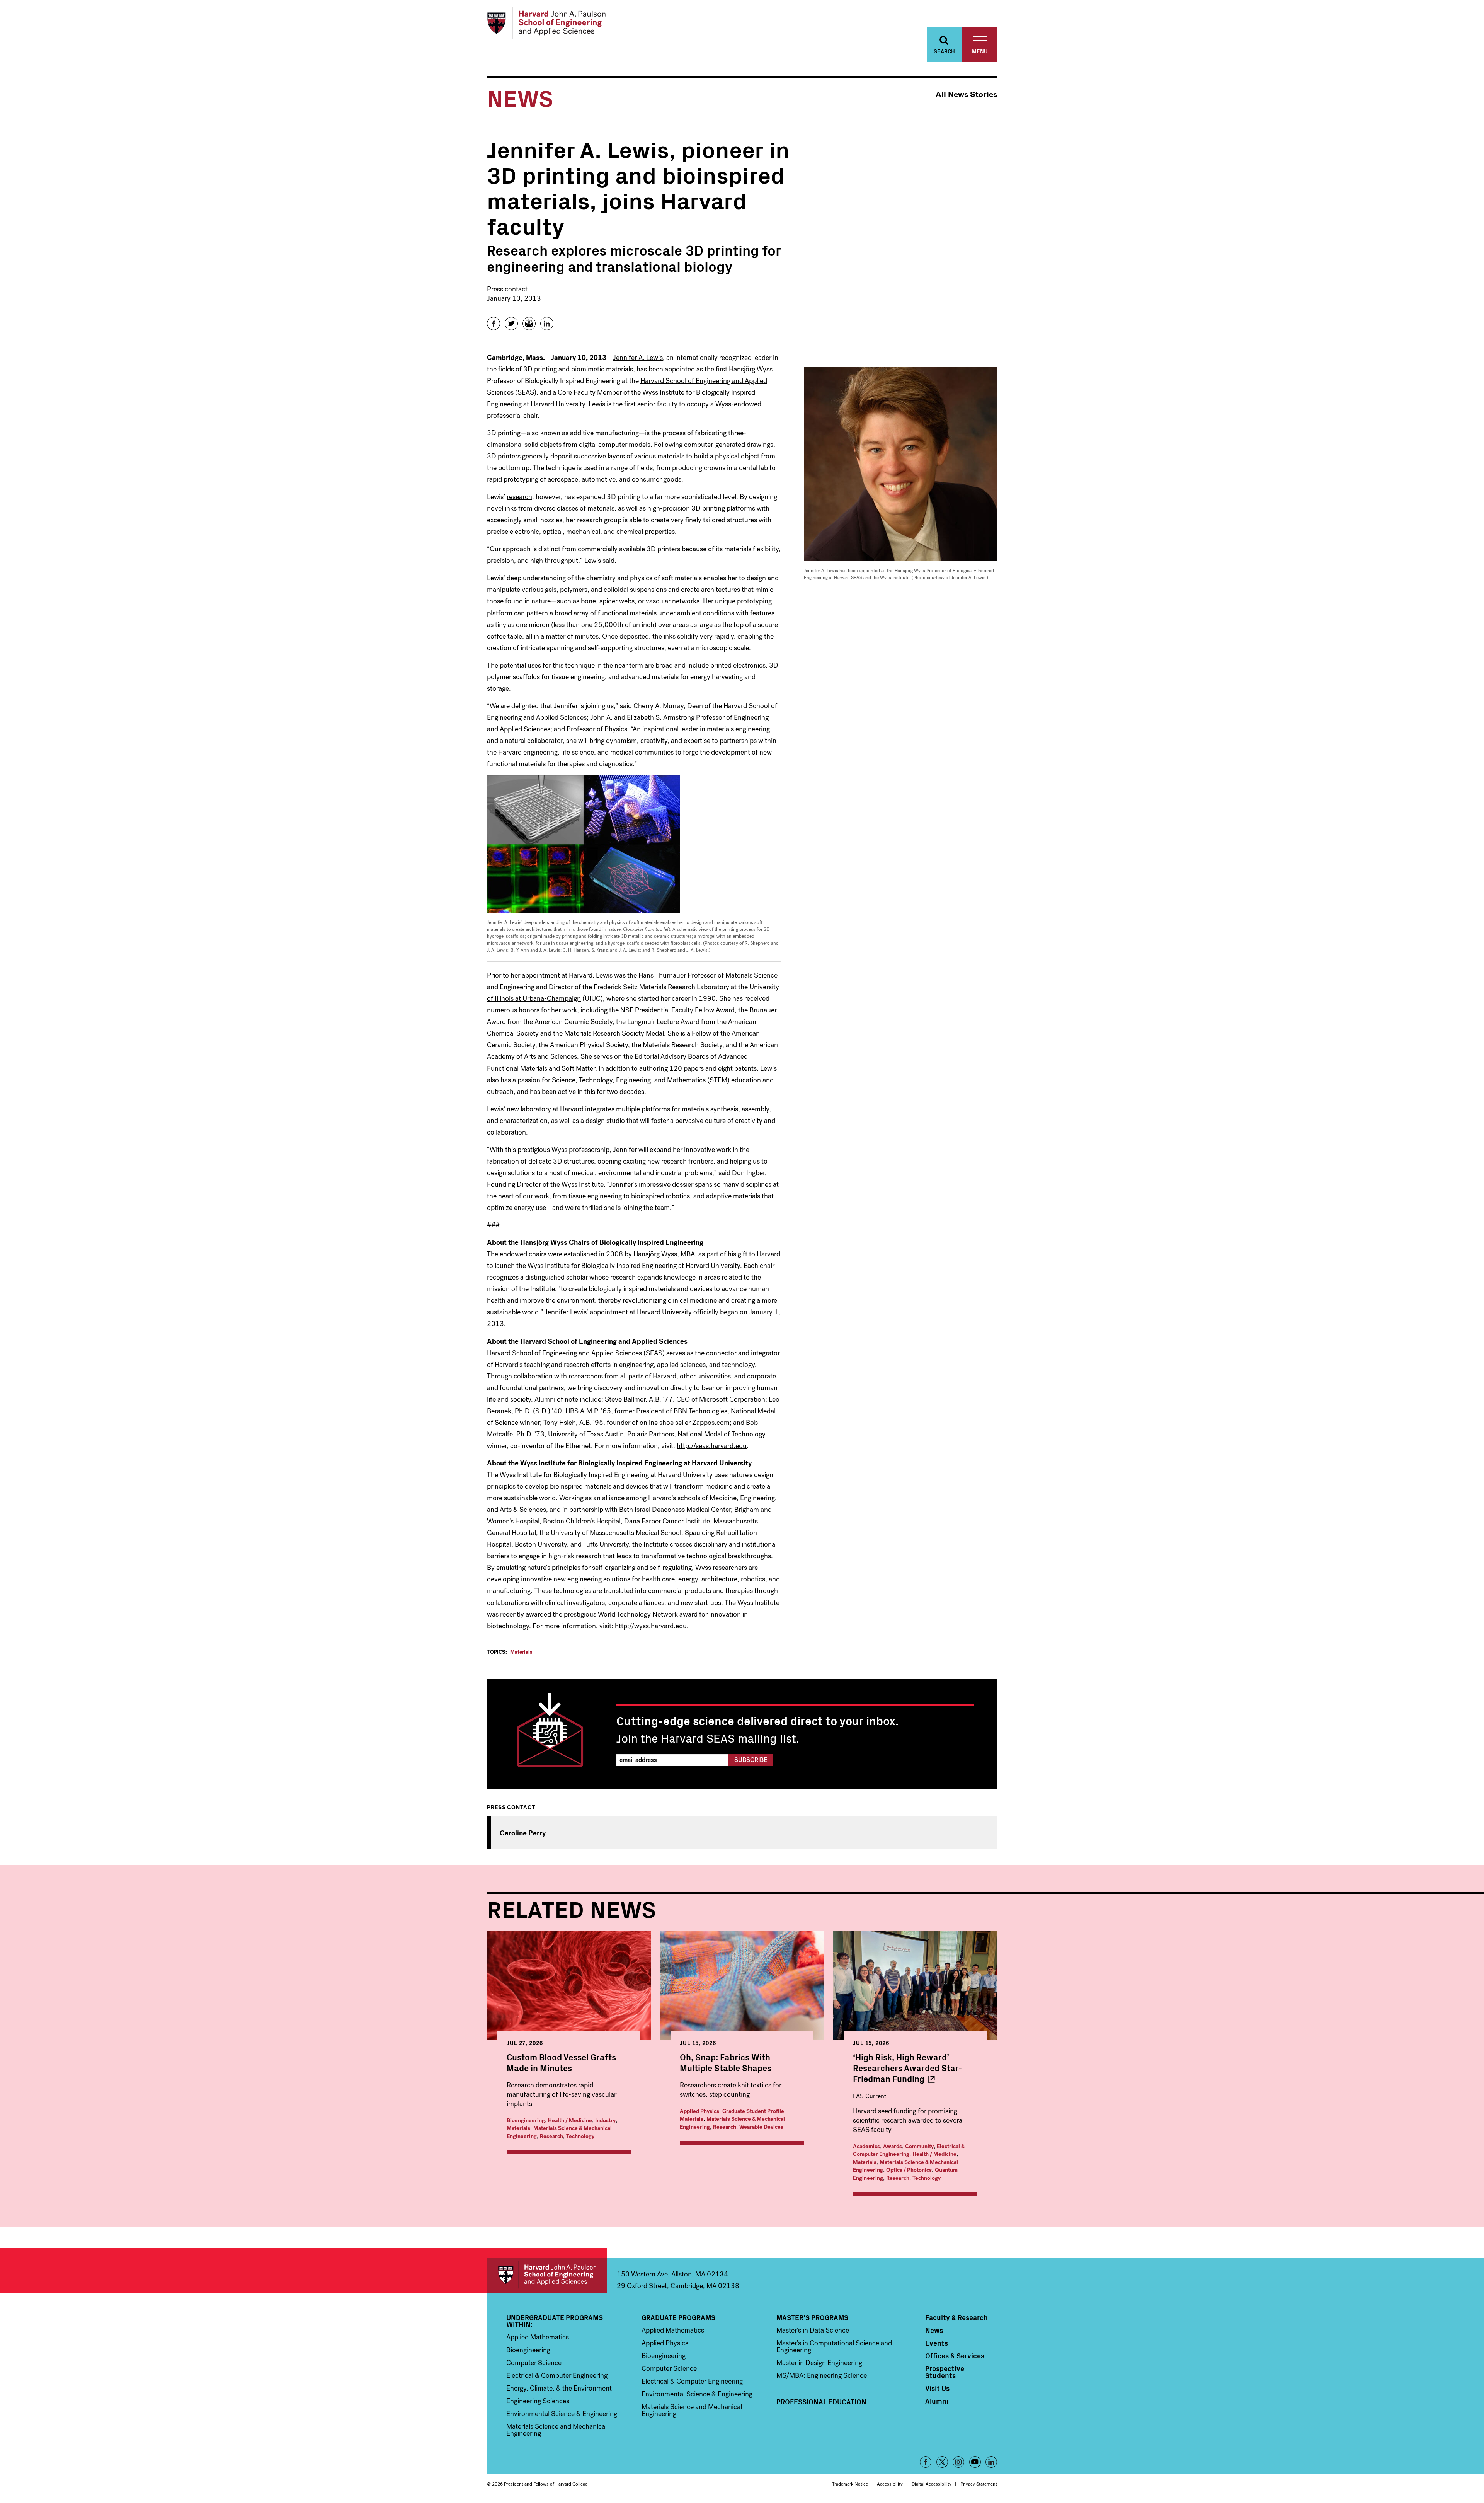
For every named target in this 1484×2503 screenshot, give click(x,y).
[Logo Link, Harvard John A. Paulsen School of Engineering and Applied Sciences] (546, 23)
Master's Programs (812, 2317)
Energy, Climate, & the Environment (559, 2388)
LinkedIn (991, 2462)
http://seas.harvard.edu (712, 1446)
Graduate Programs (678, 2317)
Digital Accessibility (932, 2484)
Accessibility (890, 2484)
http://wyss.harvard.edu (651, 1626)
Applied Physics (699, 2111)
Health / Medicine (570, 2120)
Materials (521, 1652)
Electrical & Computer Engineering (909, 2150)
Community (919, 2146)
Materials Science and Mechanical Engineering (556, 2430)
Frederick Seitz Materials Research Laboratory (661, 987)
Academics (866, 2146)
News (934, 2330)
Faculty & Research (956, 2317)
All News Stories (966, 95)
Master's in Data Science (813, 2330)
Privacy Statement (979, 2484)
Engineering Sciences (538, 2401)
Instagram (958, 2462)
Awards (893, 2146)
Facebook (926, 2462)
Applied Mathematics (538, 2337)
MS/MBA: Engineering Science (822, 2375)
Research (551, 2136)
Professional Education (821, 2402)
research (519, 497)
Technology (580, 2136)
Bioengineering (526, 2120)
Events (937, 2343)
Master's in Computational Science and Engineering (834, 2346)
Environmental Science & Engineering (562, 2414)
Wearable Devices (761, 2127)
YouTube (975, 2462)
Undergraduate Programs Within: (555, 2321)
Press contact (507, 289)
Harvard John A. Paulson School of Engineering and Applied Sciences (547, 2275)
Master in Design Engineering (819, 2363)
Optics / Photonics (909, 2170)
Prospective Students (945, 2372)
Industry (605, 2120)
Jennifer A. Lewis (638, 358)
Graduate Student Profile (753, 2111)
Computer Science (534, 2363)
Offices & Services (955, 2356)
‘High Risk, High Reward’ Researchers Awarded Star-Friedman (907, 2068)
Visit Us (937, 2388)
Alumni (937, 2401)
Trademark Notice (850, 2484)
